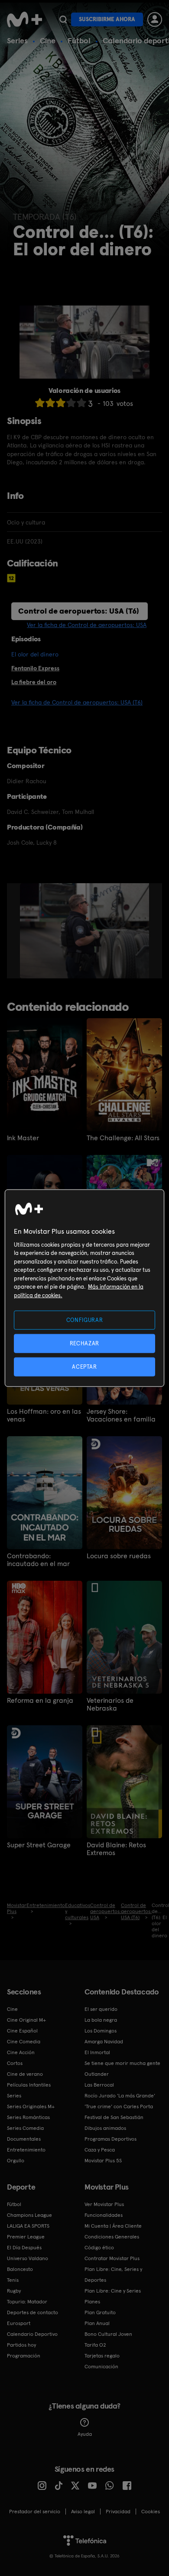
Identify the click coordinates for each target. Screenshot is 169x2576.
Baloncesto (20, 2269)
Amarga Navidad (104, 2042)
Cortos (15, 2063)
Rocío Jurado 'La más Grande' (120, 2096)
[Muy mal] (40, 403)
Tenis (13, 2280)
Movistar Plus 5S (103, 2161)
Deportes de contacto (32, 2312)
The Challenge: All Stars (123, 1138)
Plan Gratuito (100, 2312)
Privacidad (118, 2512)
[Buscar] (63, 19)
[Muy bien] (81, 403)
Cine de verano (25, 2074)
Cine (48, 40)
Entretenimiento (26, 2150)
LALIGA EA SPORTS (28, 2226)
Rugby (14, 2291)
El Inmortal (97, 2052)
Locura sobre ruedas (119, 1556)
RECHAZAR (84, 1343)
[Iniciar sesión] (155, 19)
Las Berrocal (99, 2085)
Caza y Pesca (100, 2150)
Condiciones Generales (112, 2237)
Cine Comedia (24, 2042)
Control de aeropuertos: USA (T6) (79, 611)
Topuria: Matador (27, 2302)
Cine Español (22, 2031)
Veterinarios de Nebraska (110, 1704)
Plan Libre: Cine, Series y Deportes (113, 2275)
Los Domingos (101, 2031)
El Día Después (24, 2248)
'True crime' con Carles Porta (119, 2106)
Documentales (24, 2139)
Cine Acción (21, 2052)
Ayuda (85, 2434)
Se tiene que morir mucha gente (122, 2063)
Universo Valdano (28, 2258)
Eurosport (19, 2323)
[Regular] (61, 403)
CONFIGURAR (85, 1320)
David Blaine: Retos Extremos (116, 1849)
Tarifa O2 (95, 2345)
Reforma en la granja (40, 1701)
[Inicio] (24, 19)
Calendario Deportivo (32, 2334)
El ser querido (101, 2009)
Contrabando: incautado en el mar (38, 1560)
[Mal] (50, 403)
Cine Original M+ (26, 2020)
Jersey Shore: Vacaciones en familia (121, 1415)
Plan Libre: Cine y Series (113, 2291)
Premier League (26, 2237)
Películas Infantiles (29, 2085)
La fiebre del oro (34, 682)
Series (17, 40)
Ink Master (23, 1138)
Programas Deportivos (110, 2139)
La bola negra (101, 2020)
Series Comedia (25, 2128)
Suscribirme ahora (107, 19)
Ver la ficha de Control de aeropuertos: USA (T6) (77, 702)
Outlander (97, 2074)
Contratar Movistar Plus (112, 2258)
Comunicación (101, 2367)
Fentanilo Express (35, 668)
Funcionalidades (104, 2215)
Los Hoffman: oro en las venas (44, 1415)
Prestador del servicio (35, 2512)
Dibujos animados (105, 2128)
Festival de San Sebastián (114, 2117)
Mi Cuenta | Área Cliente (113, 2226)
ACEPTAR (84, 1367)
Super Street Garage (39, 1845)
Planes (92, 2302)
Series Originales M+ (31, 2106)
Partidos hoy (21, 2345)
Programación (24, 2356)
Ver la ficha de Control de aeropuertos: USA (87, 625)
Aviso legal (83, 2512)
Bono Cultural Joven (108, 2334)
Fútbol (79, 40)
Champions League (29, 2215)
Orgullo (16, 2161)
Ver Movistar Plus (104, 2204)
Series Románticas (28, 2117)
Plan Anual (97, 2323)
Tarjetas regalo (102, 2356)
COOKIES (151, 2512)
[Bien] (71, 403)
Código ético (99, 2248)
